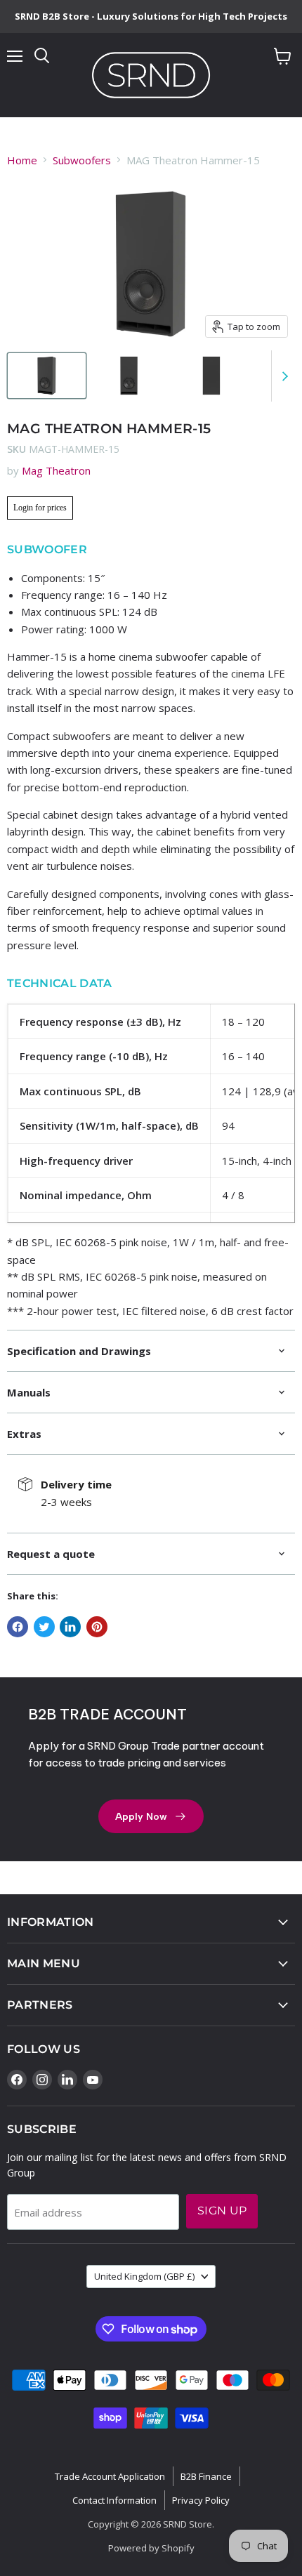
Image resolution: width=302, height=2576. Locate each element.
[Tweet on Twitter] (44, 1627)
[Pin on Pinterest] (97, 1627)
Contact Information (114, 2500)
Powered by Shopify (151, 2548)
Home (22, 160)
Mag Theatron (56, 470)
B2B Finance (206, 2476)
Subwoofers (82, 160)
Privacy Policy (201, 2500)
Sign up (222, 2211)
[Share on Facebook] (18, 1627)
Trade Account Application (110, 2476)
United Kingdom (144, 2276)
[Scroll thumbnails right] (282, 376)
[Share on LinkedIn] (70, 1627)
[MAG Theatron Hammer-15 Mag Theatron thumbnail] (47, 376)
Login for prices (40, 508)
